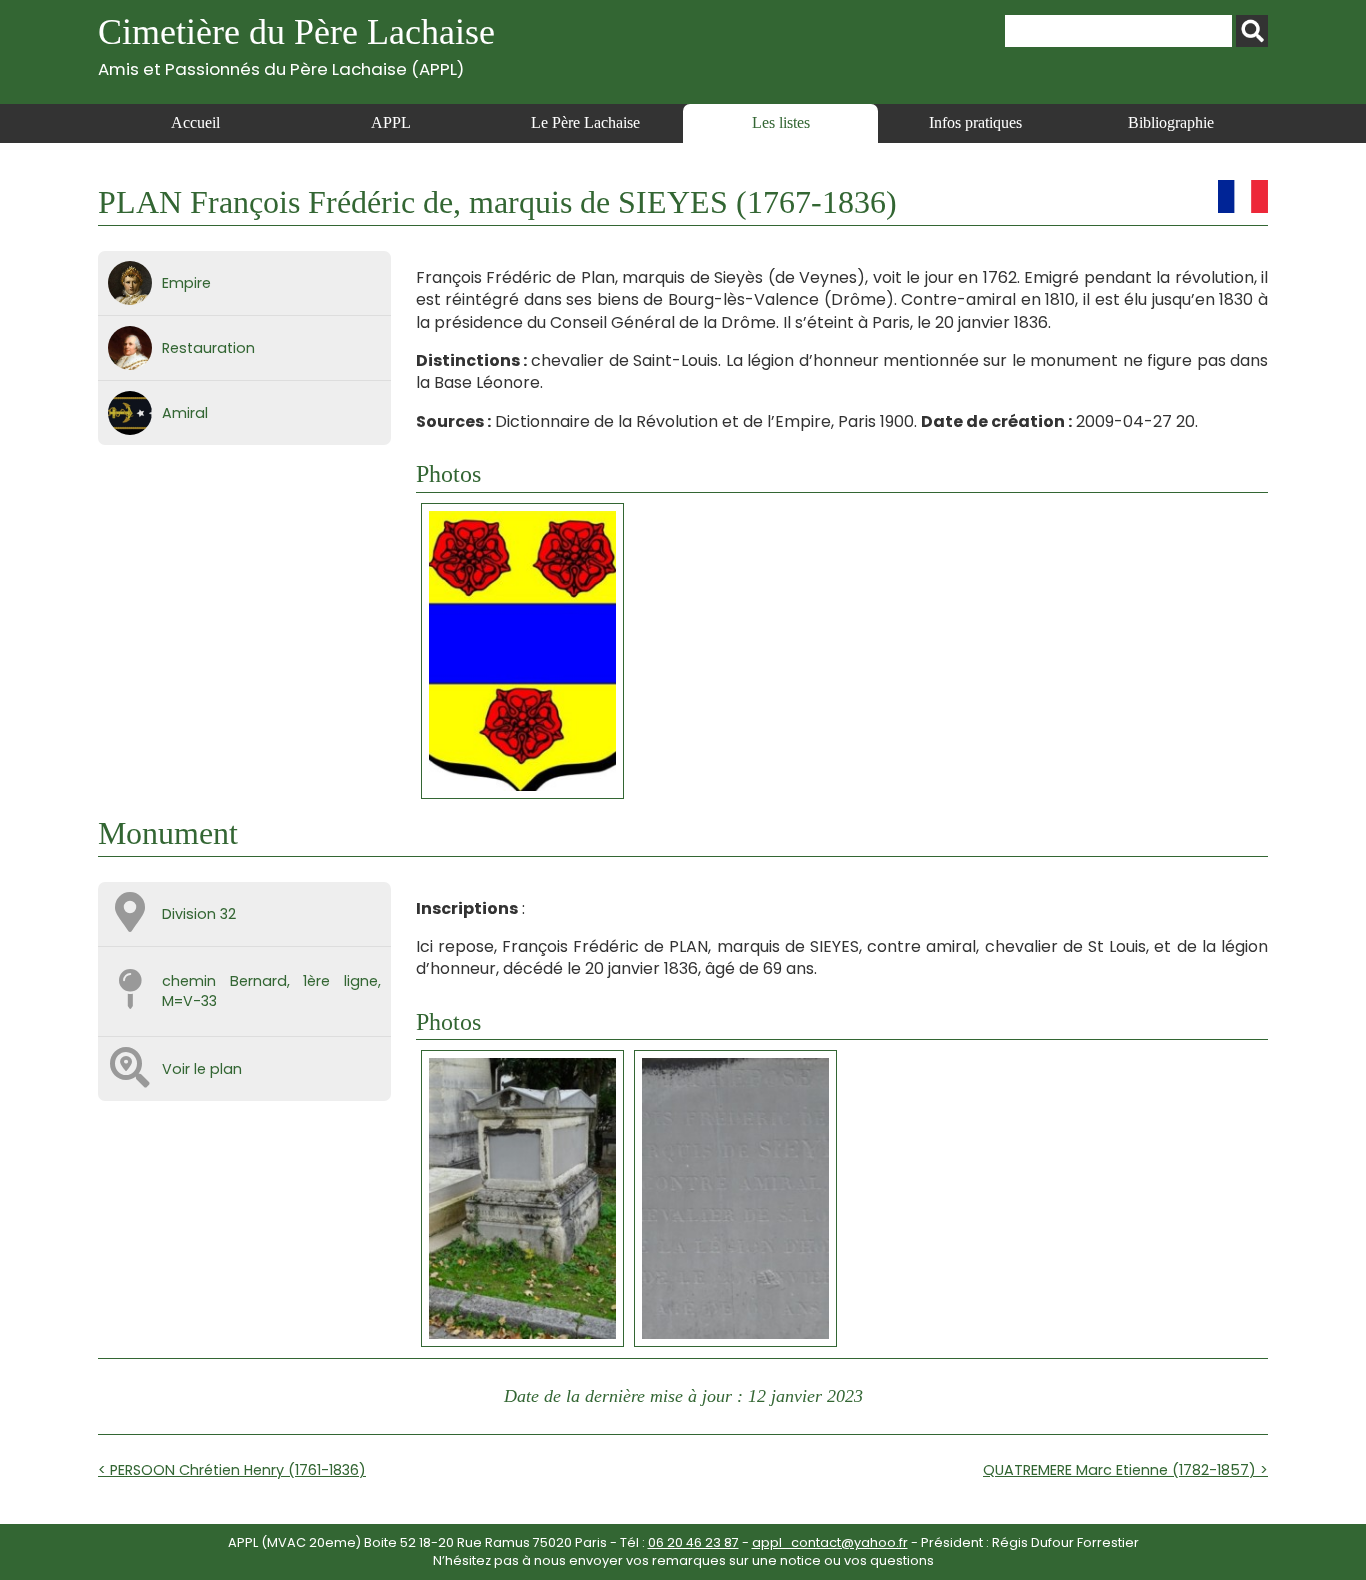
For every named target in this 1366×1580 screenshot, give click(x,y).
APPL (391, 122)
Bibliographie (1171, 122)
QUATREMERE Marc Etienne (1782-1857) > (1125, 1470)
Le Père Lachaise (585, 122)
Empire (186, 283)
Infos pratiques (975, 122)
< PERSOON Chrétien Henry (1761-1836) (232, 1470)
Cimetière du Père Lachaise (296, 45)
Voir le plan (202, 1069)
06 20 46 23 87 (693, 1542)
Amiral (185, 413)
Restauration (208, 348)
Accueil (195, 122)
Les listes (781, 122)
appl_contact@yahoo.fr (830, 1542)
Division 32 (199, 914)
